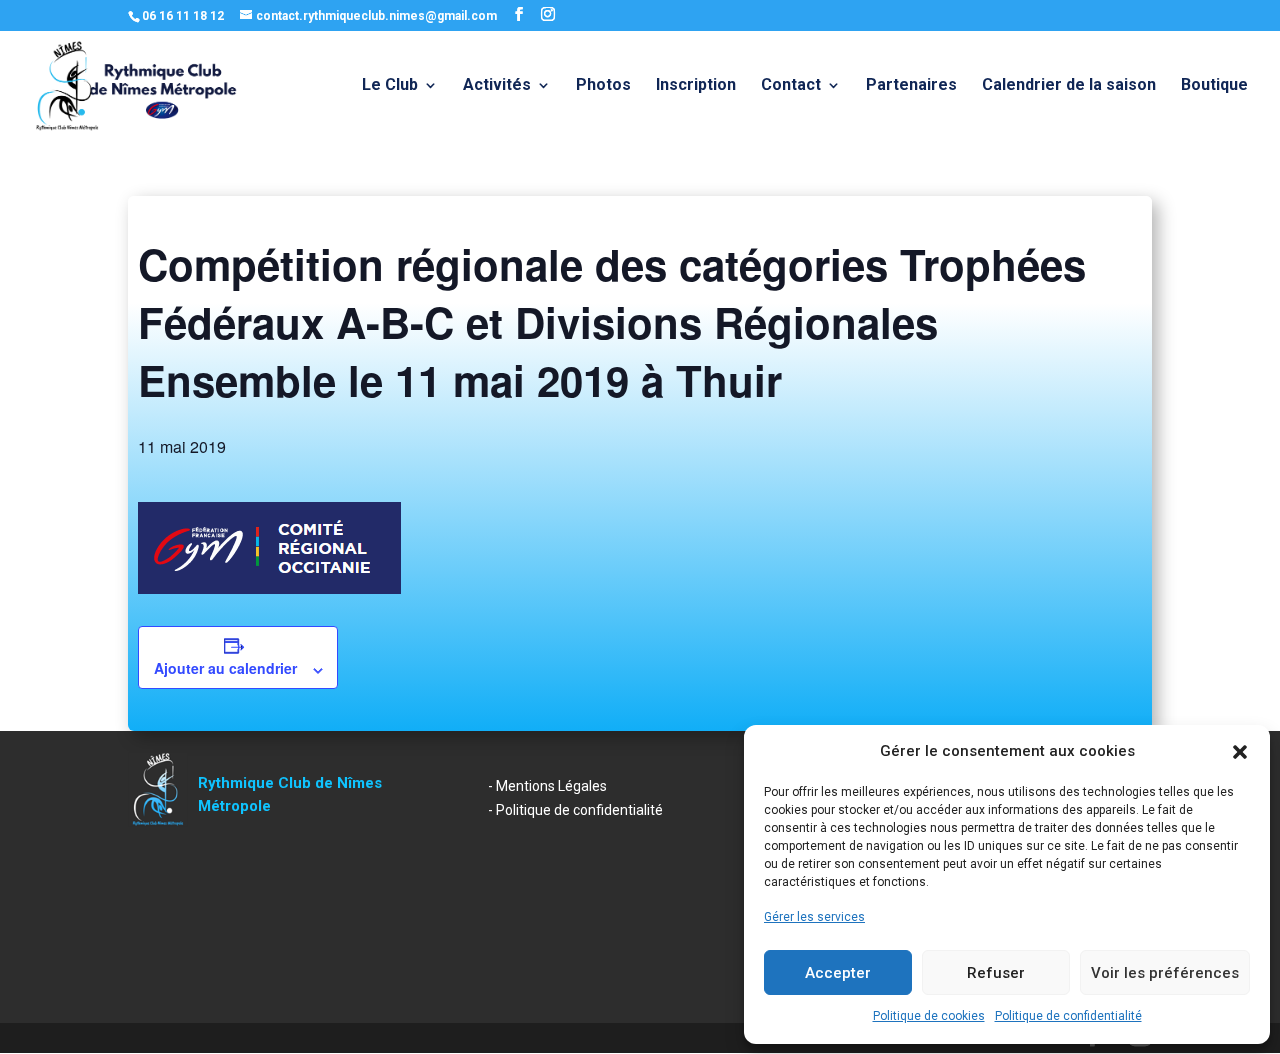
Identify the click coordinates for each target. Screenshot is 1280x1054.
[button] (1240, 752)
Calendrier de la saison (1069, 86)
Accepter (838, 973)
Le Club (390, 86)
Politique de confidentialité (1068, 1016)
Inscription (696, 86)
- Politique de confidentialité (575, 810)
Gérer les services (814, 917)
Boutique (1214, 86)
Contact (791, 86)
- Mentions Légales (547, 786)
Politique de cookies (929, 1016)
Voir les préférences (1165, 973)
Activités (497, 86)
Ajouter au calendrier (225, 668)
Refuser (996, 973)
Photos (603, 86)
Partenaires (911, 86)
